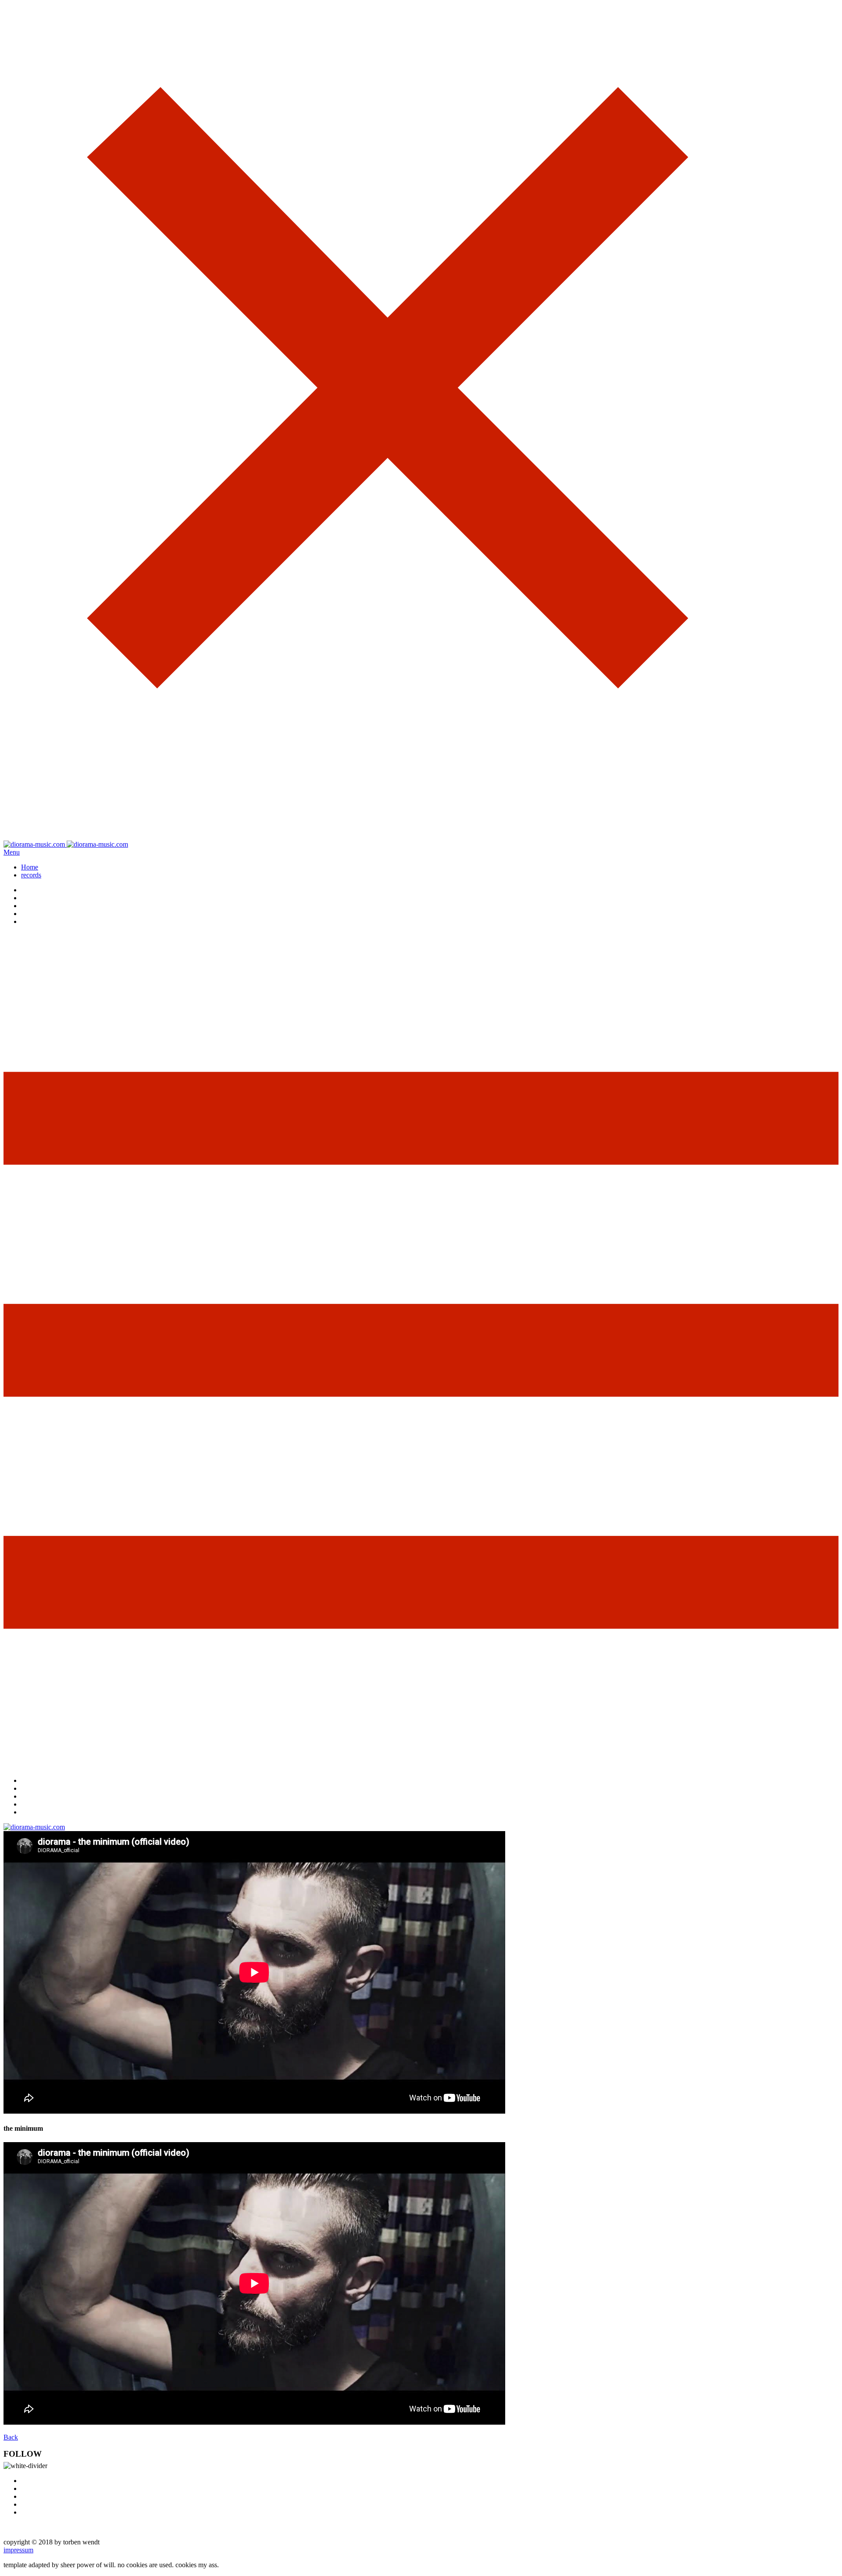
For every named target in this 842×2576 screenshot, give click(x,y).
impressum (18, 2550)
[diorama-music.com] (66, 844)
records (31, 875)
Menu (12, 852)
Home (30, 867)
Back (11, 2437)
